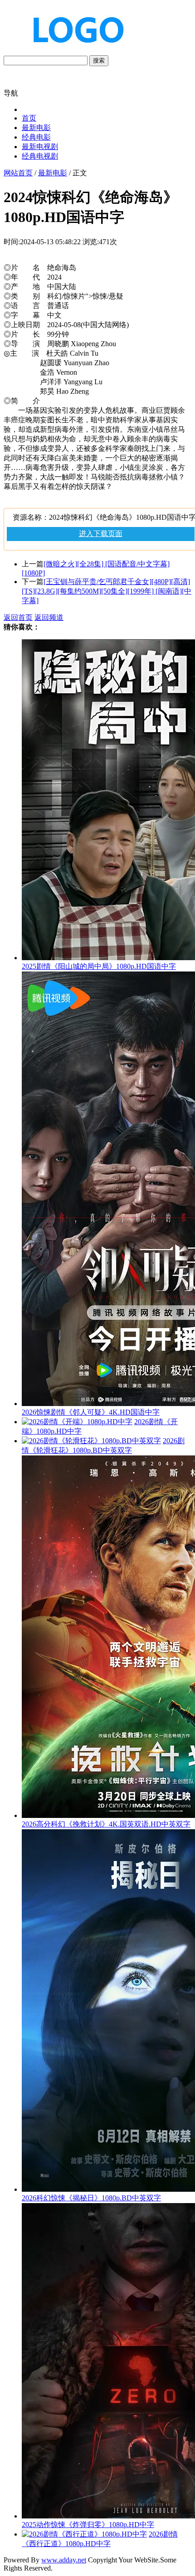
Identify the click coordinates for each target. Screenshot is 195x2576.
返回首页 (18, 617)
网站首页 (18, 173)
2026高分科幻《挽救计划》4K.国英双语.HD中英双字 (106, 1824)
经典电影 (36, 137)
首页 (29, 118)
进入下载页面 (101, 534)
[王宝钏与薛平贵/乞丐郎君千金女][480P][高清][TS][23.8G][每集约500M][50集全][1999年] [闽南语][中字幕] (107, 591)
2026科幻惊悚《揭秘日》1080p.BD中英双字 (91, 2198)
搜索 (99, 60)
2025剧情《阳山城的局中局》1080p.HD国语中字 (99, 966)
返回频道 (49, 617)
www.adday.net (64, 2560)
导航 (11, 93)
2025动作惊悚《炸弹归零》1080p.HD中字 (88, 2525)
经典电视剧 (40, 156)
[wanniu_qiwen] (74, 51)
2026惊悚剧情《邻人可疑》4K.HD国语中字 (91, 1412)
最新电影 (36, 128)
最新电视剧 (40, 147)
